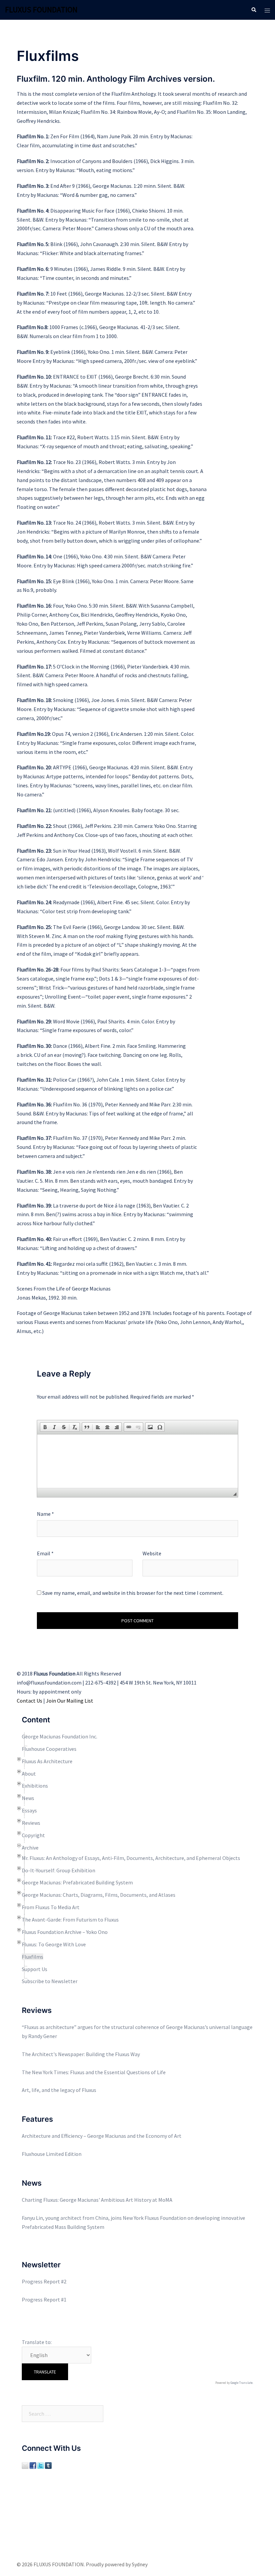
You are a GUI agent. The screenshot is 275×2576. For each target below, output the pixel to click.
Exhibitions (35, 1786)
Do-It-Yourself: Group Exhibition (59, 1870)
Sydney (140, 2564)
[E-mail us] (25, 2465)
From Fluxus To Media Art (51, 1907)
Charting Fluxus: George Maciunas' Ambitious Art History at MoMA (97, 2200)
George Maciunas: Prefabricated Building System (77, 1882)
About (29, 1774)
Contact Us (30, 1701)
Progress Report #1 (44, 2299)
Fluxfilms (33, 1957)
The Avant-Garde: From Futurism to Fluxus (70, 1920)
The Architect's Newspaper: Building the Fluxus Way (81, 2054)
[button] (45, 1427)
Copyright (33, 1835)
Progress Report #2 (44, 2281)
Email (45, 1553)
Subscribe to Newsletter (50, 1981)
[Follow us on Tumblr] (48, 2465)
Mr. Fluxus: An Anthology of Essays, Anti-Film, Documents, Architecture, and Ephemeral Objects (131, 1858)
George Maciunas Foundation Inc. (60, 1736)
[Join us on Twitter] (41, 2465)
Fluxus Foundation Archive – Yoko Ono (65, 1932)
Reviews (31, 1823)
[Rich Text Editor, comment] (137, 1461)
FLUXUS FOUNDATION (41, 10)
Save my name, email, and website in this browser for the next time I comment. (133, 1593)
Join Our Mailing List (70, 1701)
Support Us (35, 1969)
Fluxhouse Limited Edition (52, 2154)
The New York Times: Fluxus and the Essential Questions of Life (94, 2072)
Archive (30, 1848)
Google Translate (241, 2383)
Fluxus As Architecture (47, 1761)
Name (45, 1514)
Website (152, 1553)
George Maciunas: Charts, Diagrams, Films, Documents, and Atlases (99, 1895)
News (28, 1798)
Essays (29, 1810)
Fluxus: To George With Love (54, 1944)
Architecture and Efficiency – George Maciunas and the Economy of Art (102, 2136)
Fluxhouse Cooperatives (49, 1749)
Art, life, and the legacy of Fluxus (59, 2090)
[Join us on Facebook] (33, 2465)
